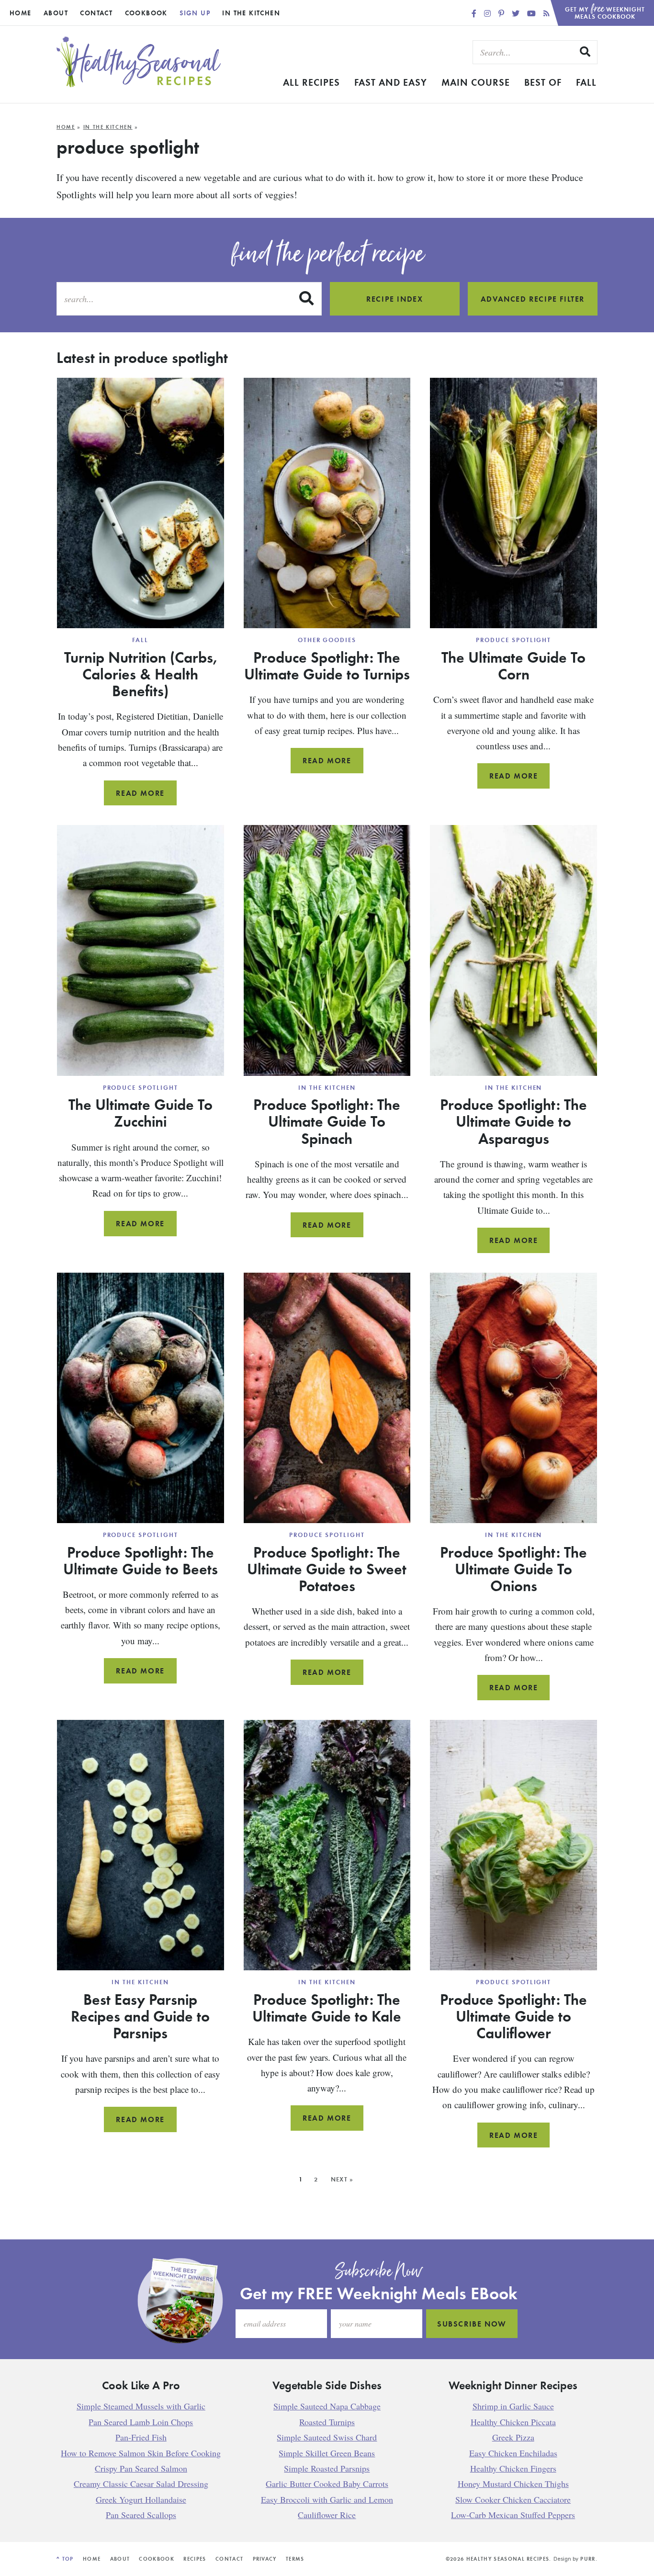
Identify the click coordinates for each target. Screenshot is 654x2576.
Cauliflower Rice (327, 2515)
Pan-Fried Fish (141, 2437)
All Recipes (311, 82)
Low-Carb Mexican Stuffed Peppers (513, 2515)
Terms (295, 2559)
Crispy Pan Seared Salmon (141, 2468)
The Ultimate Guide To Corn (513, 665)
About (56, 13)
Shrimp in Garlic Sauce (513, 2406)
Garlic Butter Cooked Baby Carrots (327, 2484)
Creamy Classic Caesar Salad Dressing (141, 2484)
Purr (588, 2559)
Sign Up (195, 13)
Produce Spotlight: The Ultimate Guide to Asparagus (513, 1121)
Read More (146, 797)
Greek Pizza (513, 2437)
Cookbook (146, 13)
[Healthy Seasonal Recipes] (139, 85)
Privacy (265, 2559)
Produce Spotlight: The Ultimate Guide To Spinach (327, 1121)
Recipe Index (395, 299)
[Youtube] (532, 13)
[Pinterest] (502, 13)
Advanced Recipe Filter (533, 299)
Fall (586, 82)
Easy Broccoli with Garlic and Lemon (327, 2499)
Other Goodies (327, 640)
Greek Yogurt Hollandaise (141, 2499)
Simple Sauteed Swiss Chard (327, 2437)
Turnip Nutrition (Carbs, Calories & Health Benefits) (141, 674)
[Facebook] (475, 13)
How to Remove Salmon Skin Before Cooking (141, 2452)
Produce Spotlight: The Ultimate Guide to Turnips (327, 665)
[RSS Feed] (547, 13)
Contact (96, 13)
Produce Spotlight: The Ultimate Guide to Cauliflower (513, 2016)
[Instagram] (488, 13)
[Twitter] (517, 13)
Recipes (195, 2559)
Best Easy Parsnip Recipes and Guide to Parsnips (140, 2016)
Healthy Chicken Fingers (513, 2468)
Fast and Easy (391, 82)
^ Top (65, 2559)
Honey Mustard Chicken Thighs (513, 2484)
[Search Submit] (586, 52)
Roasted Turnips (327, 2421)
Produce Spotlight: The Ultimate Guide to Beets (141, 1560)
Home (21, 13)
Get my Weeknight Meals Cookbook (605, 10)
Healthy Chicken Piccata (513, 2421)
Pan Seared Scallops (141, 2515)
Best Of (543, 82)
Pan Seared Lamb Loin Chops (141, 2421)
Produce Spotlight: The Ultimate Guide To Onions (513, 1569)
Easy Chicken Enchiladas (513, 2452)
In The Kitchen (251, 13)
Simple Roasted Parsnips (327, 2468)
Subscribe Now (472, 2324)
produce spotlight (513, 640)
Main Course (476, 82)
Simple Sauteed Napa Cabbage (327, 2406)
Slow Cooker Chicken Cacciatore (513, 2499)
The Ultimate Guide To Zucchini (141, 1113)
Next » (342, 2179)
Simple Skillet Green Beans (327, 2452)
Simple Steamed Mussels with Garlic (141, 2406)
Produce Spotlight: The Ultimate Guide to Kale (327, 2007)
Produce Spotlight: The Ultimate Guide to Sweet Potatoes (327, 1569)
